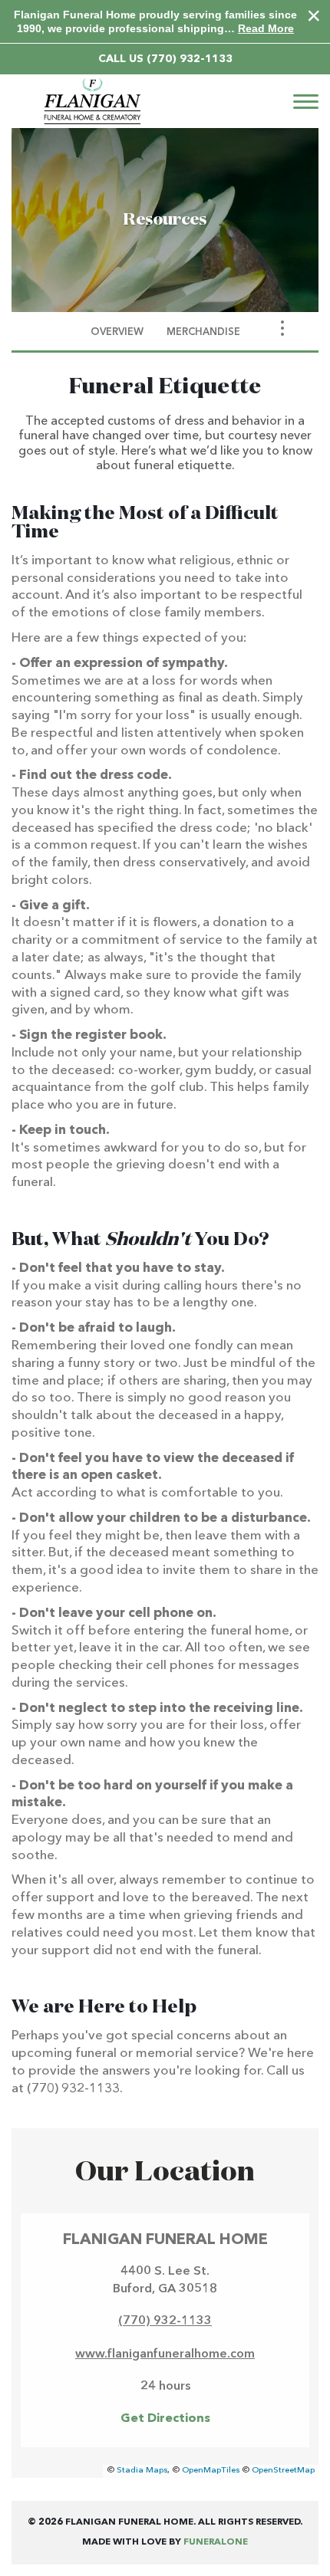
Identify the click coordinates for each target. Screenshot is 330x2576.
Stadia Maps (142, 2471)
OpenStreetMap (283, 2471)
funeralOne (216, 2542)
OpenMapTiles (211, 2471)
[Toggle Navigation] (282, 328)
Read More (266, 28)
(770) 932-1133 (190, 59)
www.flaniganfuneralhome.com (165, 2354)
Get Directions (165, 2419)
